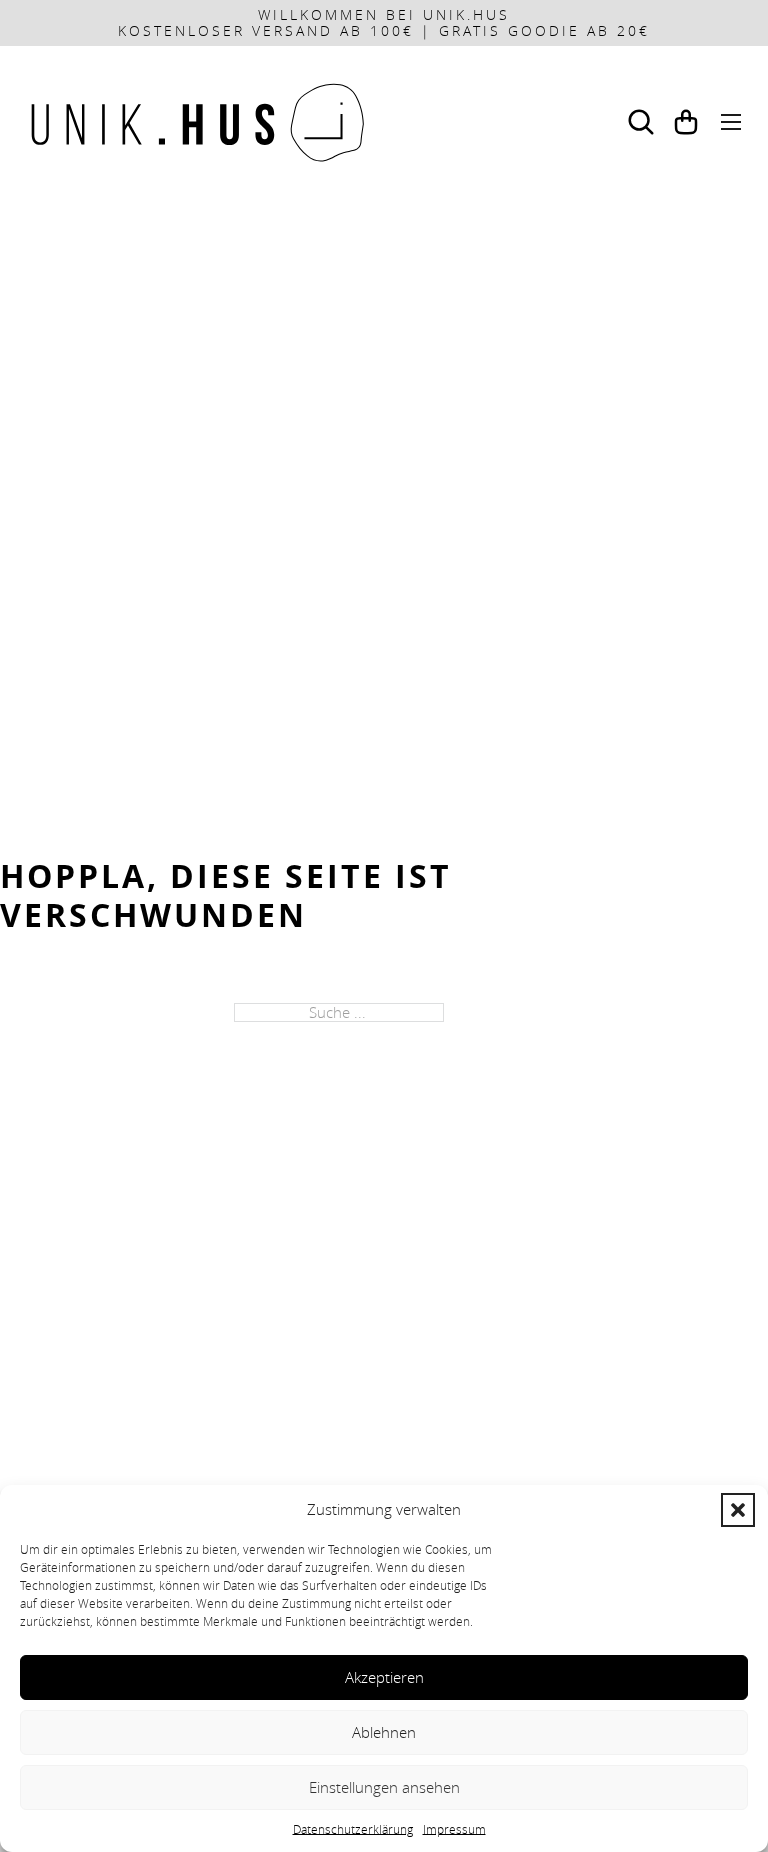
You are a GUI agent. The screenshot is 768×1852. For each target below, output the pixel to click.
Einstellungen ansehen (384, 1787)
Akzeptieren (384, 1677)
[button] (738, 1510)
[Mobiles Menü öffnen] (731, 122)
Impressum (454, 1829)
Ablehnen (384, 1732)
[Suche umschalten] (641, 122)
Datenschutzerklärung (353, 1829)
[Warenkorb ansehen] (686, 122)
